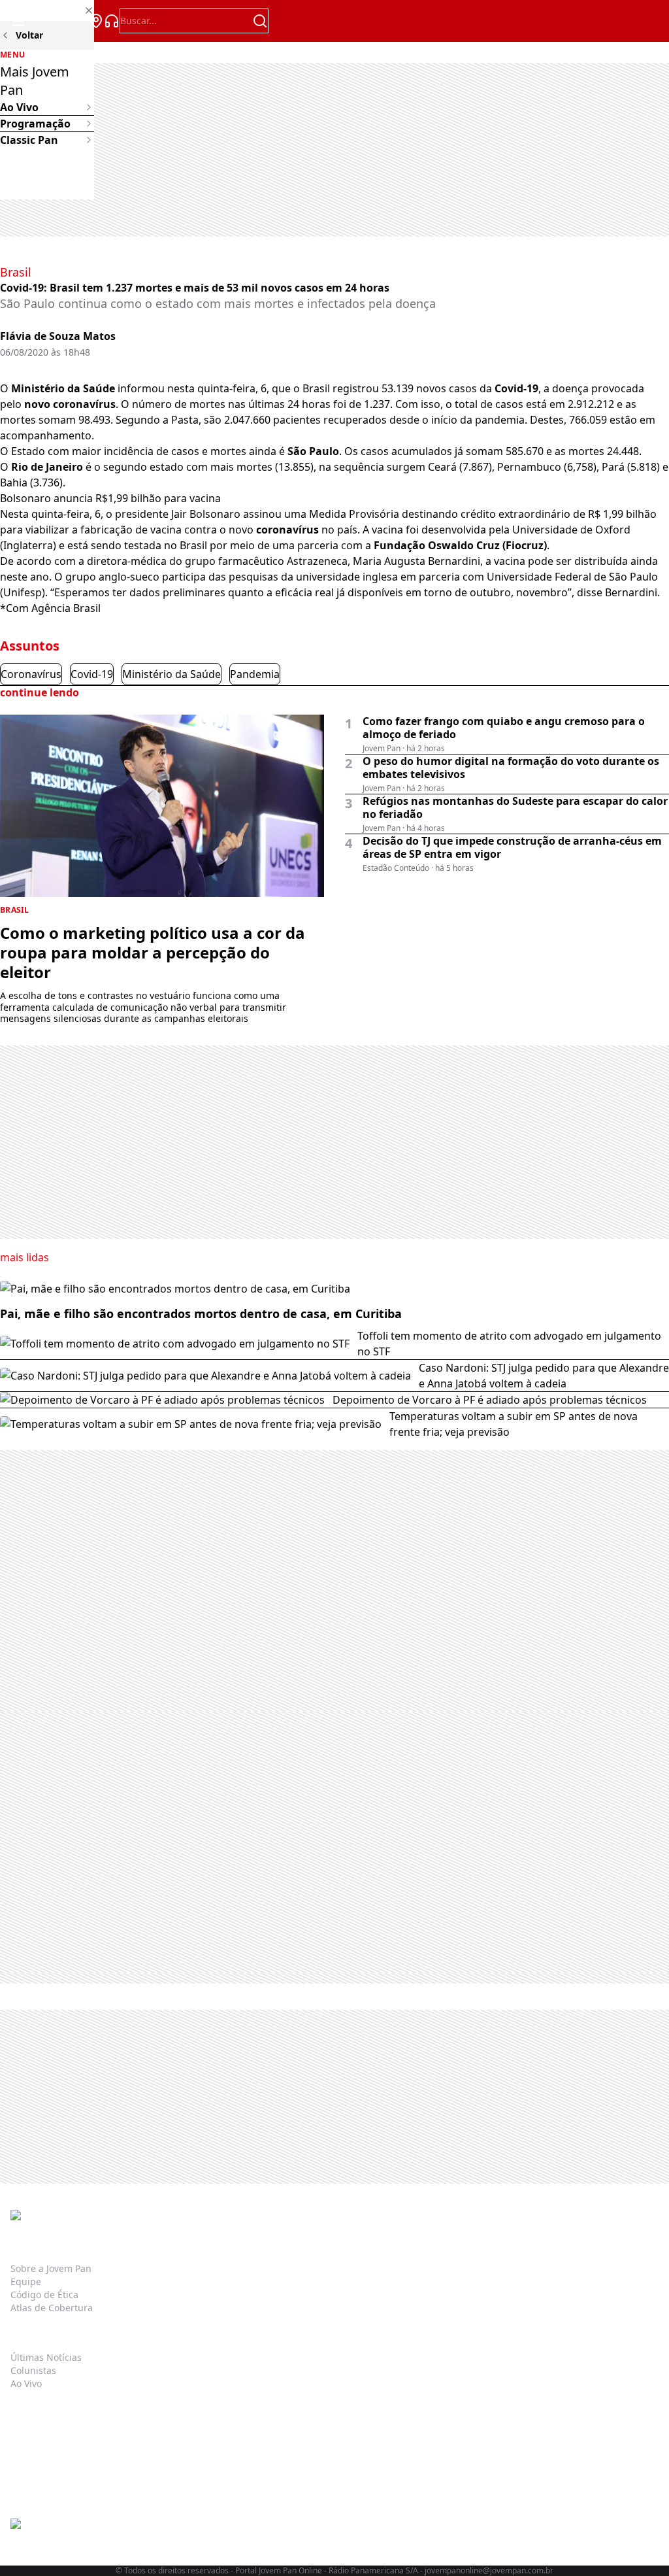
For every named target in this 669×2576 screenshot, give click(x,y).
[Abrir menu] (18, 21)
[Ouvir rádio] (112, 21)
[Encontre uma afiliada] (96, 21)
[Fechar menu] (47, 10)
